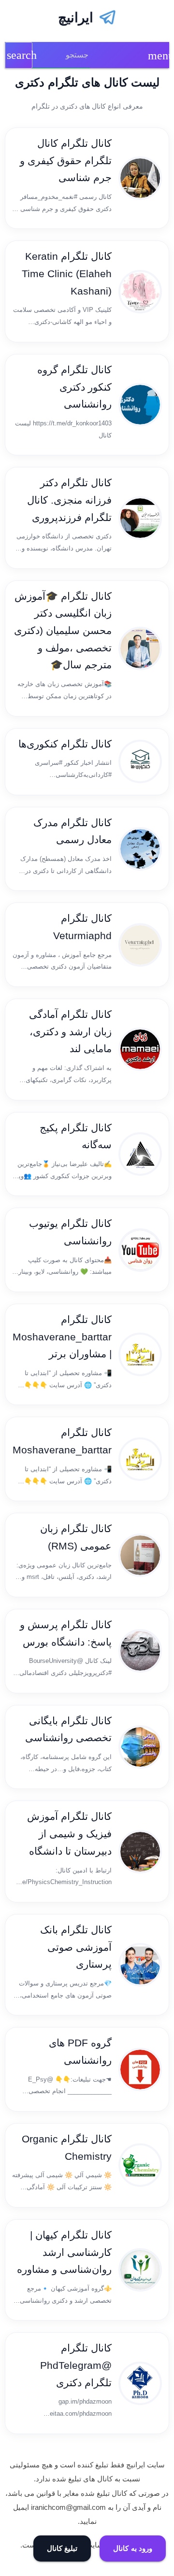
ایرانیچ (76, 18)
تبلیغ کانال (62, 2548)
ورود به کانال (133, 2548)
